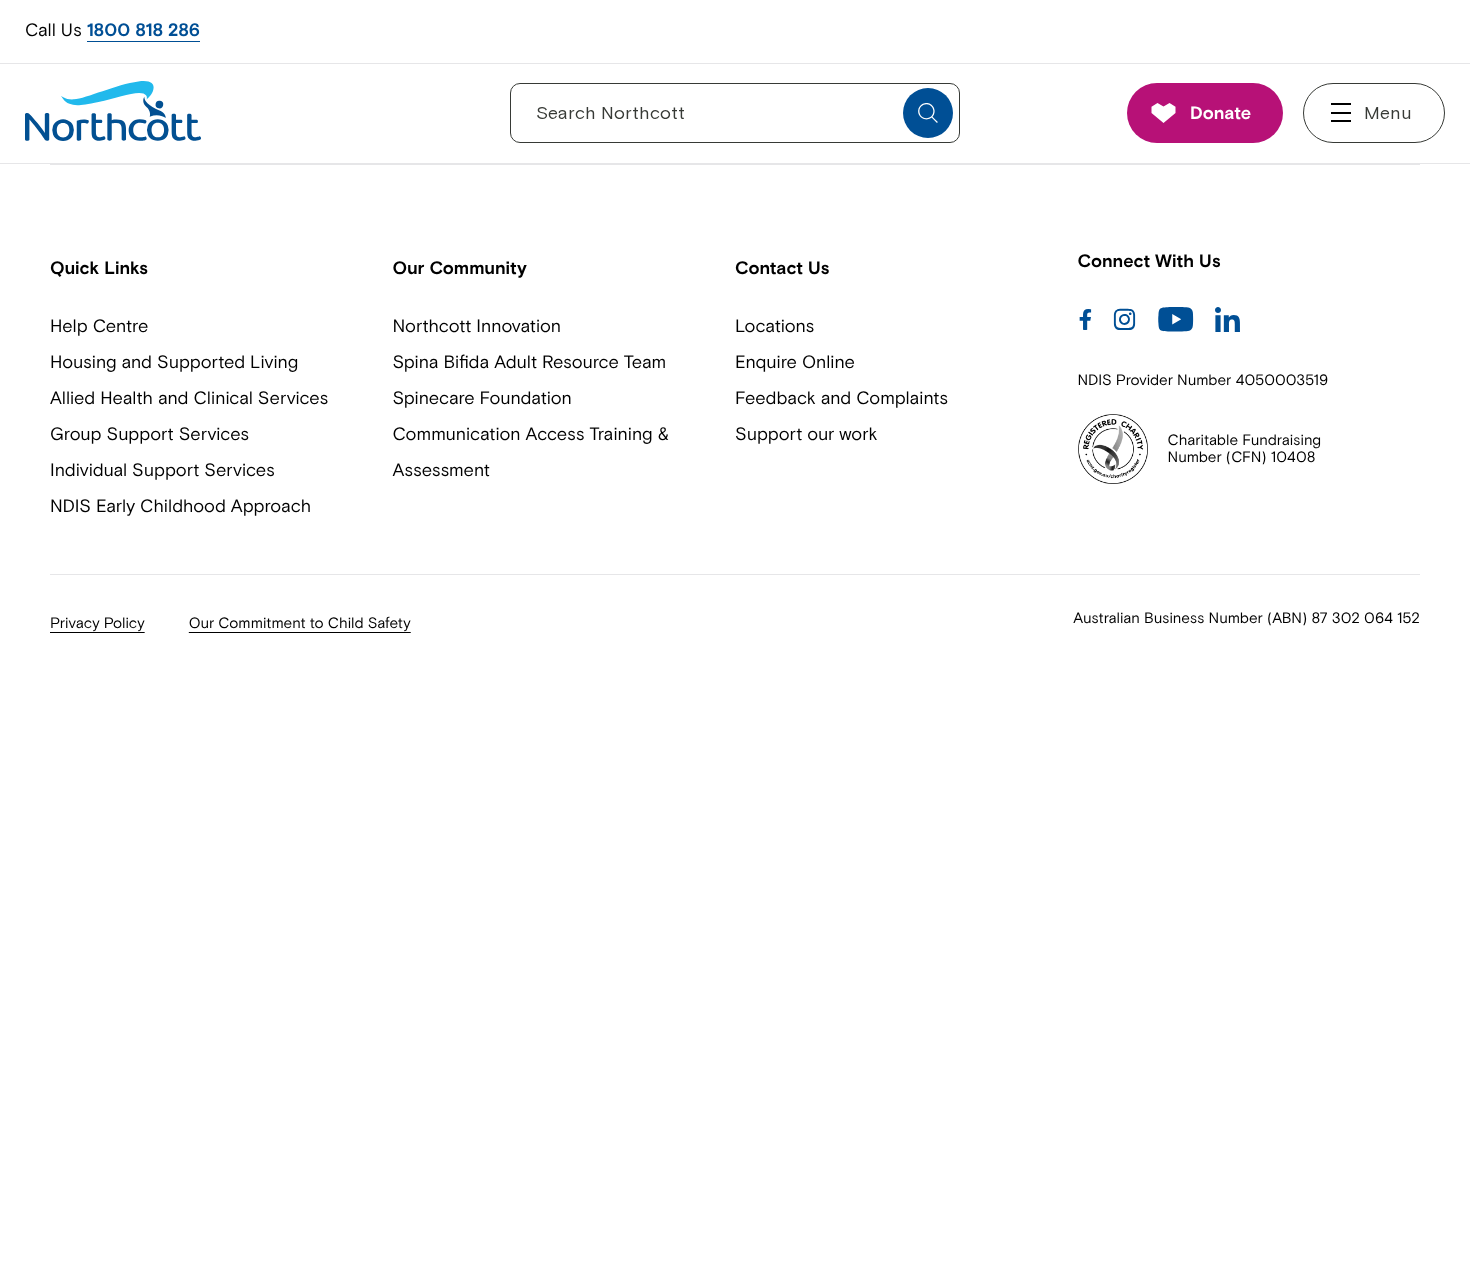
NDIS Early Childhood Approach (180, 505)
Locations (774, 325)
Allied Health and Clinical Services (189, 397)
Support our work (806, 433)
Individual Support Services (162, 469)
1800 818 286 (143, 30)
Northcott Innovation (477, 325)
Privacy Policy (97, 623)
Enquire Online (795, 361)
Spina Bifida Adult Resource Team (530, 361)
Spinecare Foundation (482, 397)
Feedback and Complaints (841, 397)
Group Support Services (149, 433)
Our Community (460, 267)
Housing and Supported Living (174, 361)
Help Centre (99, 325)
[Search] (928, 113)
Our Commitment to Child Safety (300, 623)
